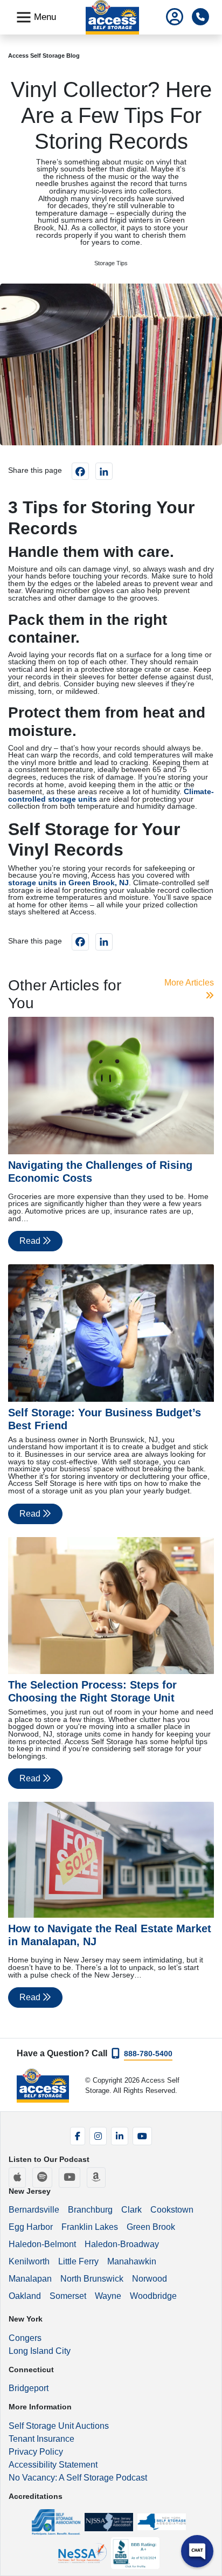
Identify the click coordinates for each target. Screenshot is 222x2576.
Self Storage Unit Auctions (59, 2426)
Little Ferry (78, 2261)
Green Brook (151, 2227)
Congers (25, 2338)
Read (31, 1241)
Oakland (25, 2296)
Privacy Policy (36, 2452)
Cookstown (172, 2210)
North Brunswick (92, 2279)
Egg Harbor (31, 2227)
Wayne (108, 2296)
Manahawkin (132, 2261)
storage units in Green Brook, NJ (68, 883)
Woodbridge (153, 2296)
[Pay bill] (175, 18)
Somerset (68, 2296)
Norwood (150, 2279)
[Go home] (43, 2086)
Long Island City (40, 2351)
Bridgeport (29, 2388)
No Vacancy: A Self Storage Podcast (78, 2478)
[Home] (112, 17)
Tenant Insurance (41, 2439)
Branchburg (90, 2210)
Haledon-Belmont (42, 2244)
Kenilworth (29, 2261)
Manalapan (30, 2279)
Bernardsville (34, 2210)
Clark (131, 2210)
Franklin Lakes (90, 2227)
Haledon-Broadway (122, 2244)
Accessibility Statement (53, 2465)
